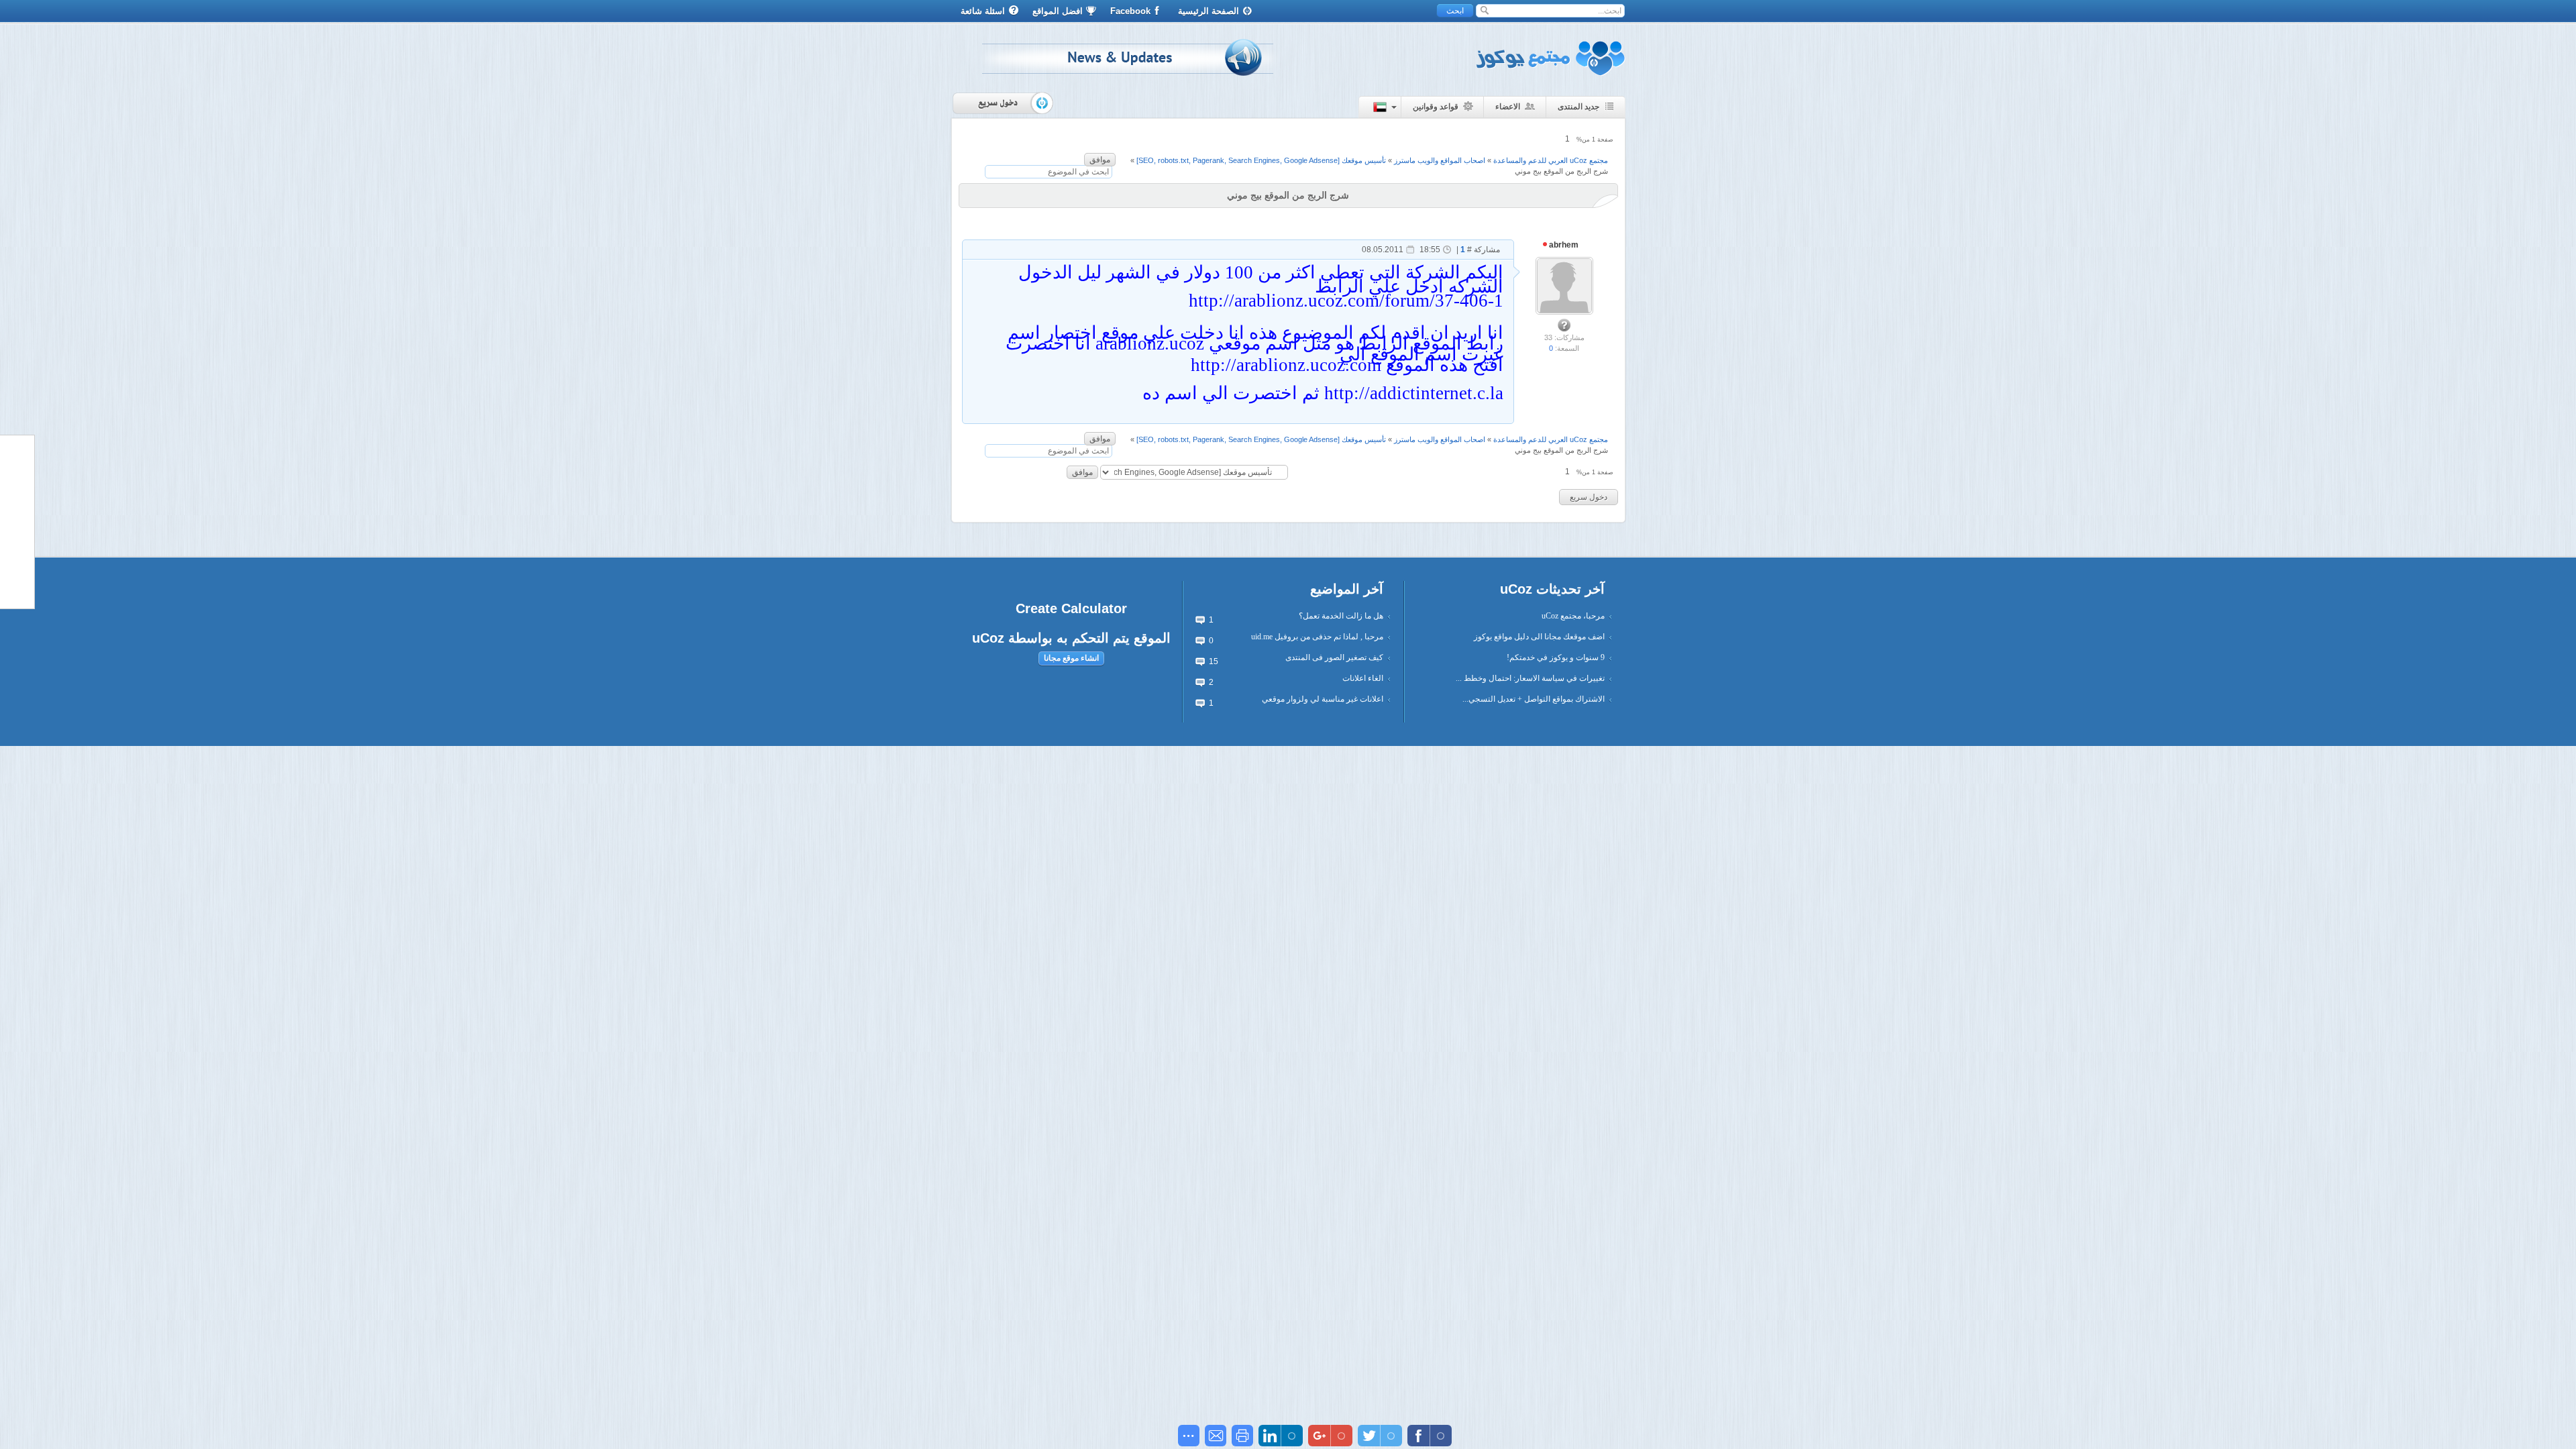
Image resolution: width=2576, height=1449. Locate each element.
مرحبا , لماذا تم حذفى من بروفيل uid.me (1317, 637)
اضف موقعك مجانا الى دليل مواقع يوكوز (1539, 637)
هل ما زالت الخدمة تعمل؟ (1341, 616)
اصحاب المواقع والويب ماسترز (1440, 160)
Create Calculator (1071, 608)
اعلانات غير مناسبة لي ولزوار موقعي (1323, 699)
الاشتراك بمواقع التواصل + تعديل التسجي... (1534, 699)
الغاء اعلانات (1363, 678)
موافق (1100, 160)
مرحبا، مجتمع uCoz (1573, 616)
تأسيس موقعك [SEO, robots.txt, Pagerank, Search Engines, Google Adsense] (1261, 160)
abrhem (1563, 245)
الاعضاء (1508, 107)
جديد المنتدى (1578, 107)
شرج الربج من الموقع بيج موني (1561, 171)
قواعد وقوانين (1436, 107)
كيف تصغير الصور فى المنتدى (1334, 657)
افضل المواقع (1058, 11)
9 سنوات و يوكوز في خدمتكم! (1556, 657)
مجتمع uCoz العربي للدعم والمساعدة (1551, 160)
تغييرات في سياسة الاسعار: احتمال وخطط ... (1530, 678)
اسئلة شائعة (983, 11)
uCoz (988, 638)
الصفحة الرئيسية (1209, 11)
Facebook (1130, 11)
